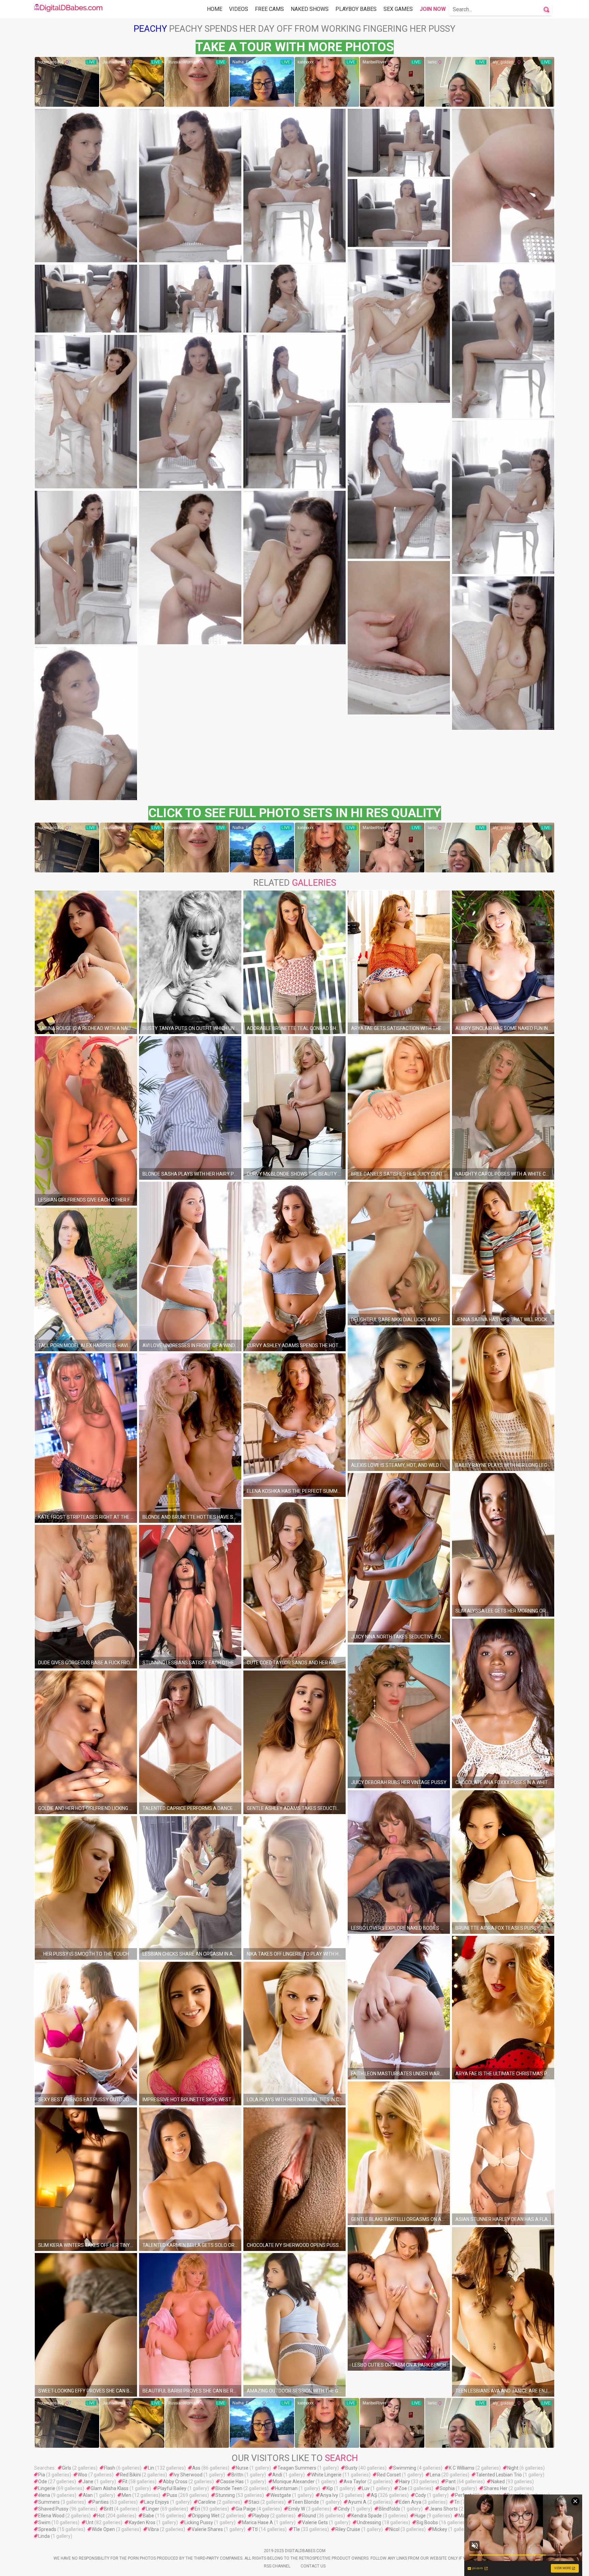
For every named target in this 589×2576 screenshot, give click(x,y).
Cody (421, 2495)
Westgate (281, 2495)
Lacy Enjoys (157, 2502)
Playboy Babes (356, 9)
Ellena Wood (51, 2516)
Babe (148, 2516)
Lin (151, 2468)
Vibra (153, 2529)
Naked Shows (310, 9)
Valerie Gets (315, 2522)
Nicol (394, 2529)
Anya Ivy (329, 2495)
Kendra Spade (367, 2516)
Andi (277, 2475)
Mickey (440, 2529)
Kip (330, 2488)
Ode (43, 2482)
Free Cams (269, 9)
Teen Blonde (306, 2502)
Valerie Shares (207, 2529)
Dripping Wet (206, 2516)
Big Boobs (427, 2522)
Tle (297, 2529)
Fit (125, 2482)
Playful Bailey (172, 2488)
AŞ (374, 2495)
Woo (82, 2475)
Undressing (369, 2522)
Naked (498, 2482)
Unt (90, 2522)
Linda (44, 2536)
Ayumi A (357, 2502)
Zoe (403, 2488)
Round (309, 2516)
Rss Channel (277, 2566)
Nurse (242, 2468)
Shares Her (496, 2488)
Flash (110, 2468)
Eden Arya (410, 2502)
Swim (44, 2522)
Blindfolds (389, 2509)
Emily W (297, 2509)
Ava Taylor (355, 2482)
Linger (153, 2509)
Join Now (433, 9)
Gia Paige (246, 2509)
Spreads (47, 2529)
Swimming (405, 2468)
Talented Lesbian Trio (499, 2475)
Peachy (150, 29)
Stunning (225, 2495)
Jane (88, 2482)
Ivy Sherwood (188, 2475)
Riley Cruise (348, 2529)
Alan (88, 2495)
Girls (67, 2468)
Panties (101, 2502)
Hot (101, 2516)
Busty (351, 2468)
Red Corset (389, 2475)
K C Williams (462, 2468)
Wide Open (103, 2529)
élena (44, 2495)
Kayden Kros (142, 2522)
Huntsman (286, 2488)
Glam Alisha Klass (110, 2488)
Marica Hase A (258, 2522)
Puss (172, 2495)
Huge (420, 2516)
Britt (109, 2509)
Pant (451, 2482)
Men (126, 2495)
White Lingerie (326, 2475)
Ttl (255, 2529)
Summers (49, 2502)
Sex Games (398, 9)
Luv (366, 2488)
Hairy (405, 2482)
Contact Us (313, 2566)
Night (513, 2468)
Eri (197, 2509)
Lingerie (47, 2488)
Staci (254, 2502)
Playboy (261, 2516)
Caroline (207, 2502)
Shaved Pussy (53, 2509)
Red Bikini (130, 2475)
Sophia (447, 2488)
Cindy (344, 2509)
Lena (435, 2475)
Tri (457, 2502)
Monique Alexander (294, 2482)
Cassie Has (232, 2482)
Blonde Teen (229, 2488)
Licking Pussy (199, 2522)
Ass (196, 2468)
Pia (42, 2475)
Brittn (237, 2475)
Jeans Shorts (443, 2509)
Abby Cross (175, 2482)
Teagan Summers (297, 2468)
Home (215, 9)
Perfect (463, 2495)
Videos (239, 9)
